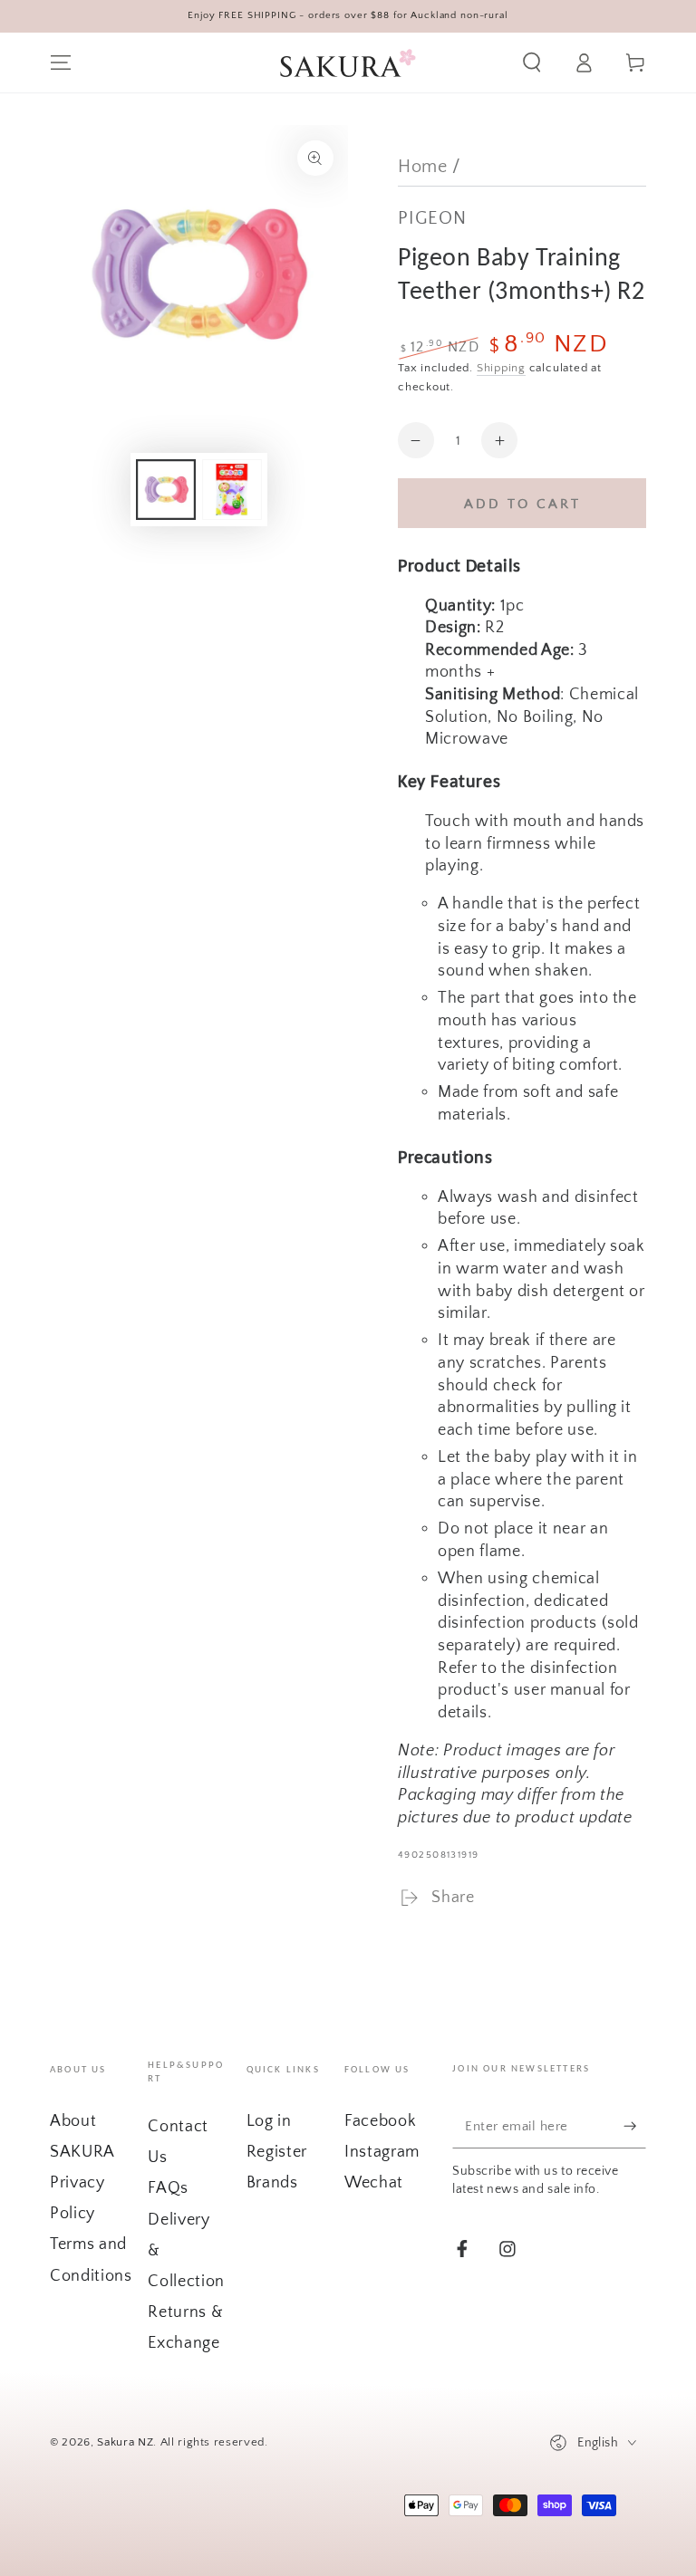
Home (422, 167)
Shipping (501, 368)
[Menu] (61, 62)
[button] (532, 62)
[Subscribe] (635, 2125)
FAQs (168, 2188)
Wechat (374, 2183)
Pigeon (433, 218)
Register (277, 2152)
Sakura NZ (125, 2442)
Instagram (382, 2152)
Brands (272, 2183)
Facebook (380, 2121)
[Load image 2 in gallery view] (232, 490)
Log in (269, 2121)
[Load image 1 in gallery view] (166, 490)
